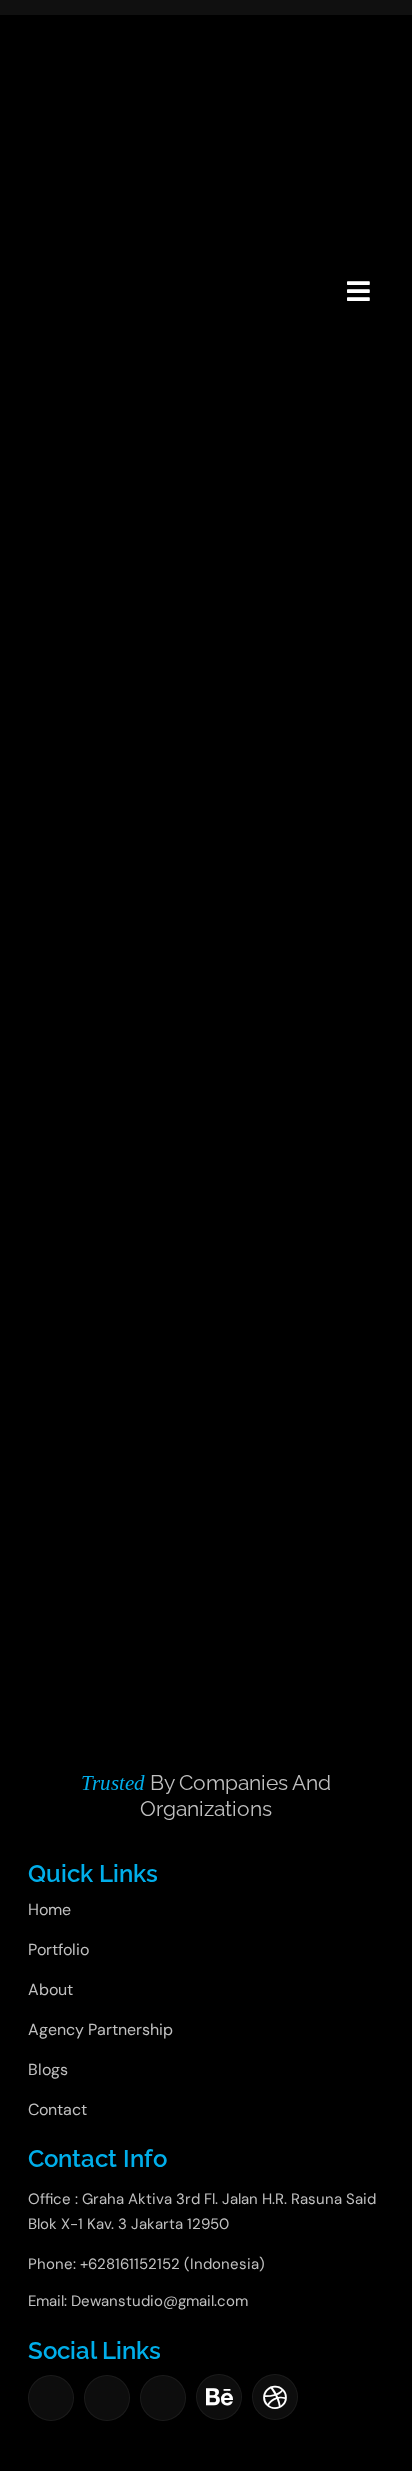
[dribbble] (275, 2397)
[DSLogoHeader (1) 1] (53, 266)
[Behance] (219, 2397)
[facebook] (51, 2398)
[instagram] (107, 2398)
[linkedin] (163, 2398)
